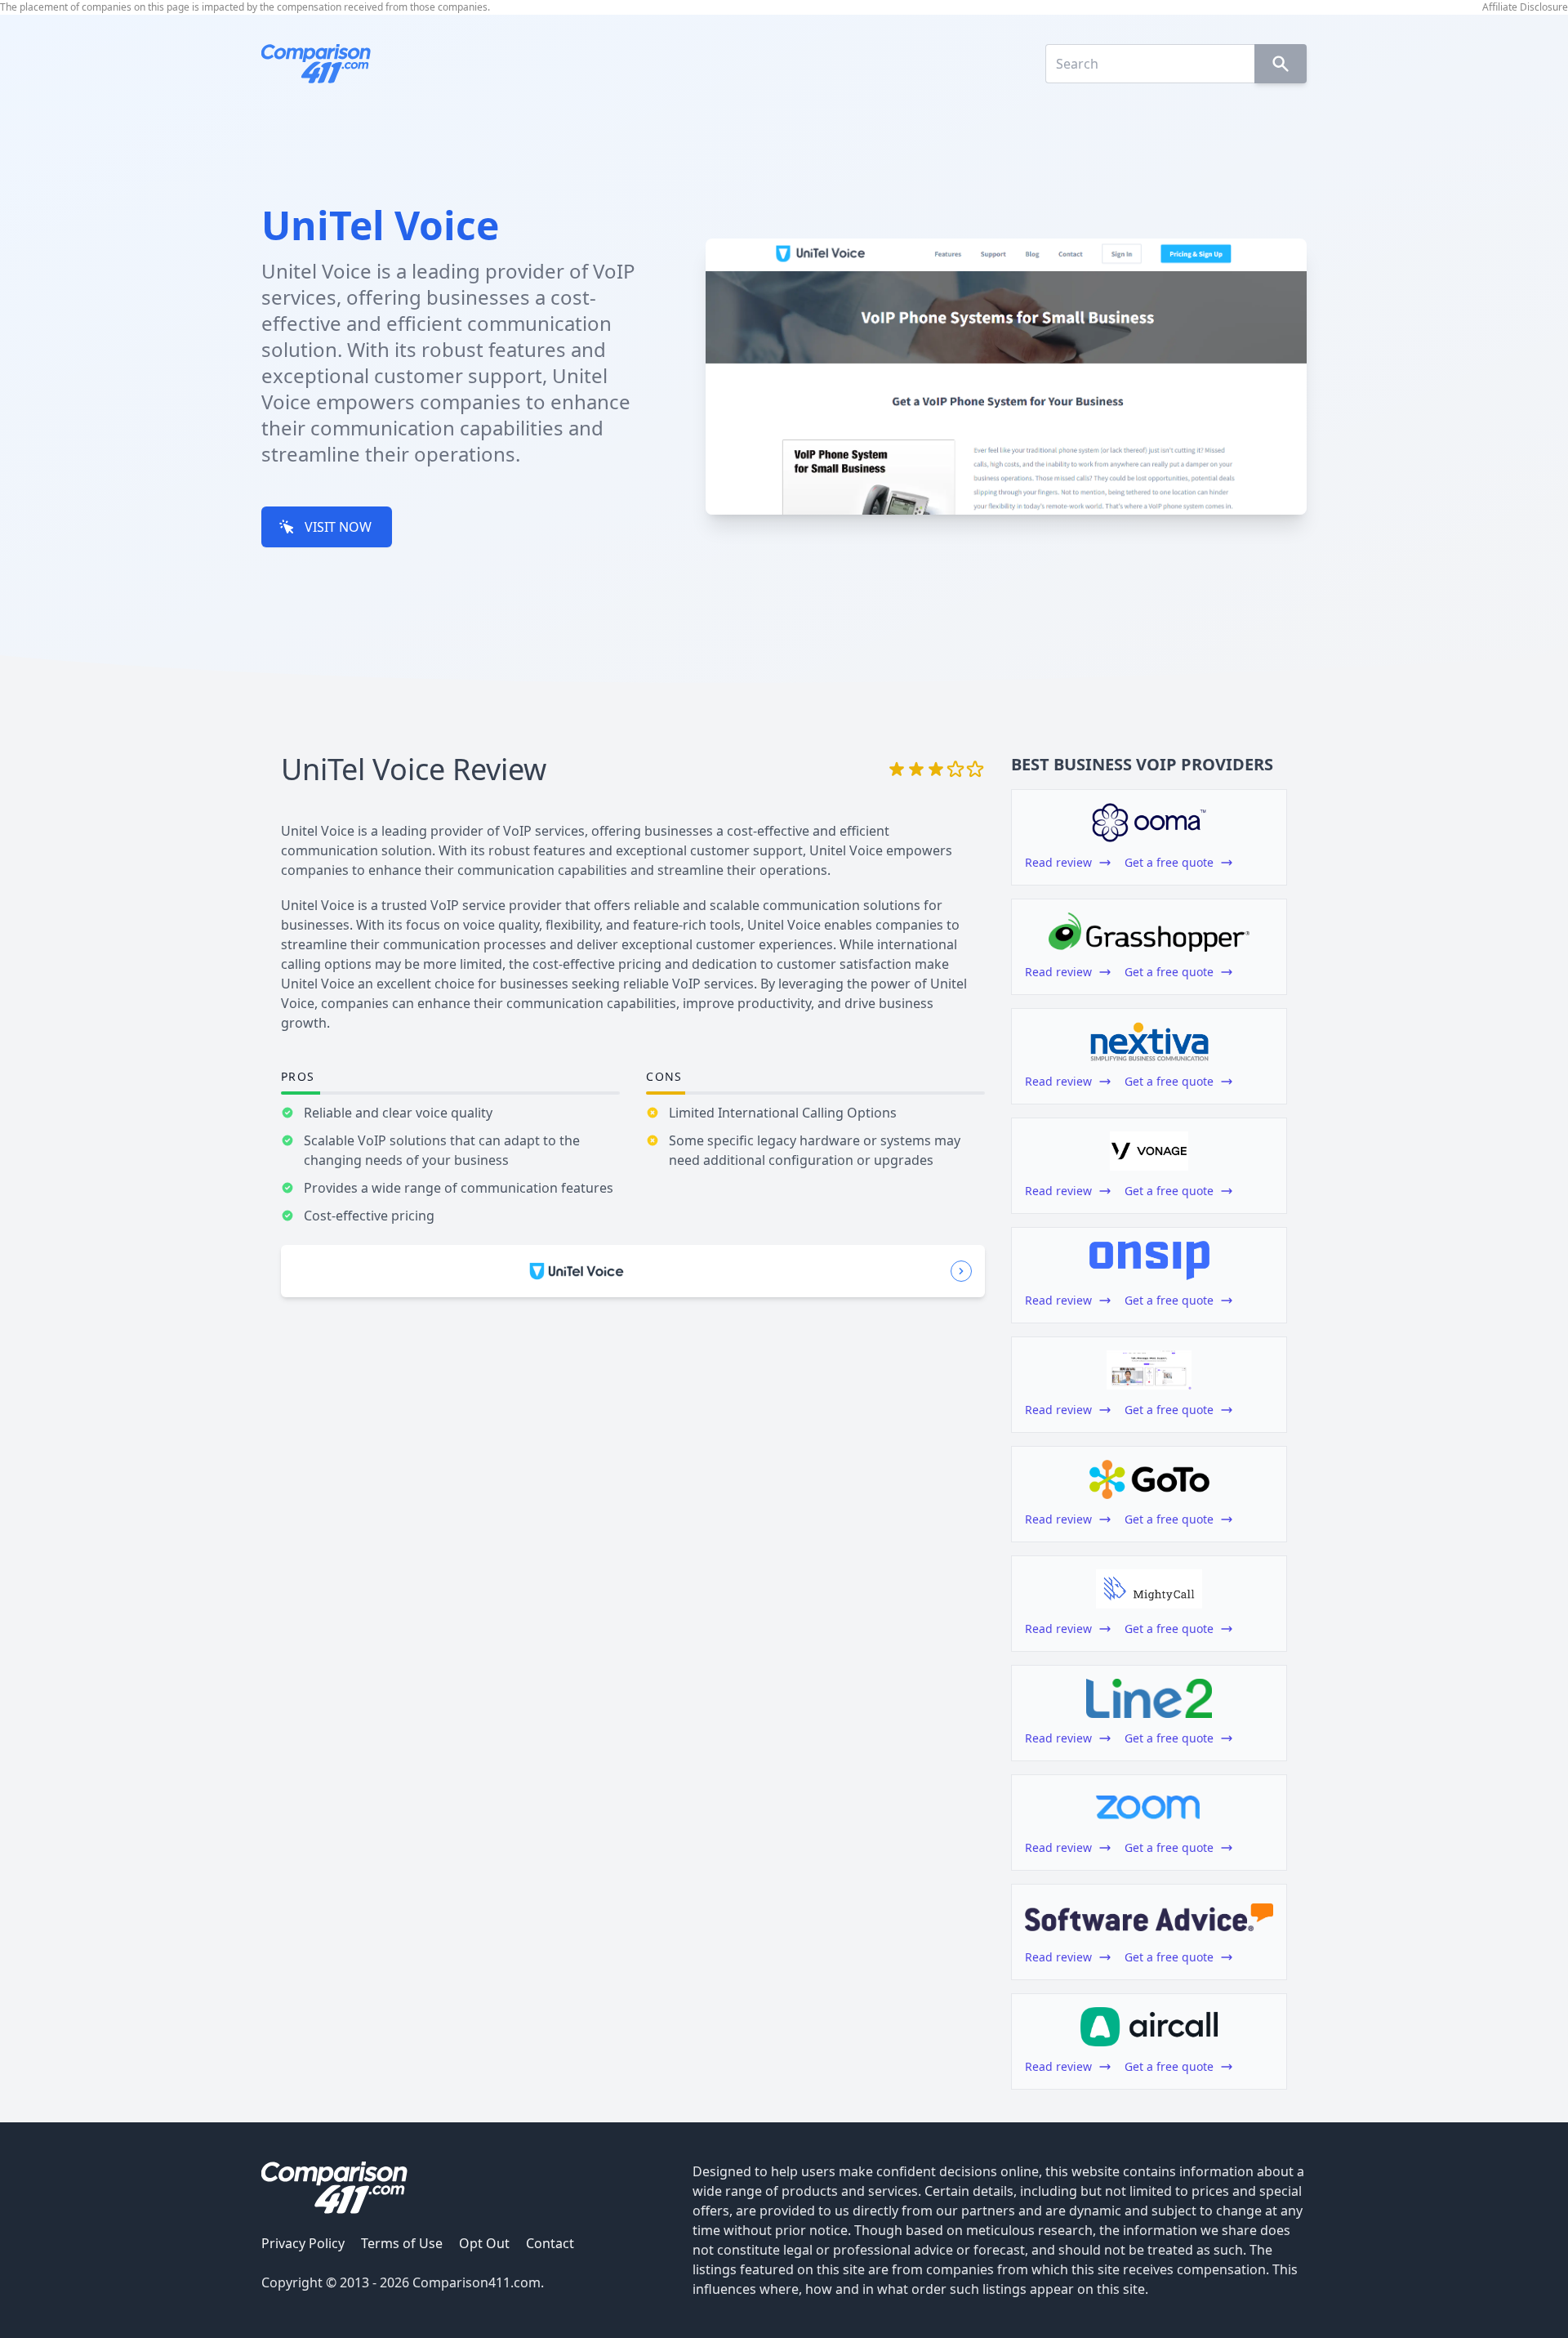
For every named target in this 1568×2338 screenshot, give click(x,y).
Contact (550, 2243)
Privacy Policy (303, 2243)
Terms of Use (402, 2243)
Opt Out (484, 2243)
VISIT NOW (338, 527)
